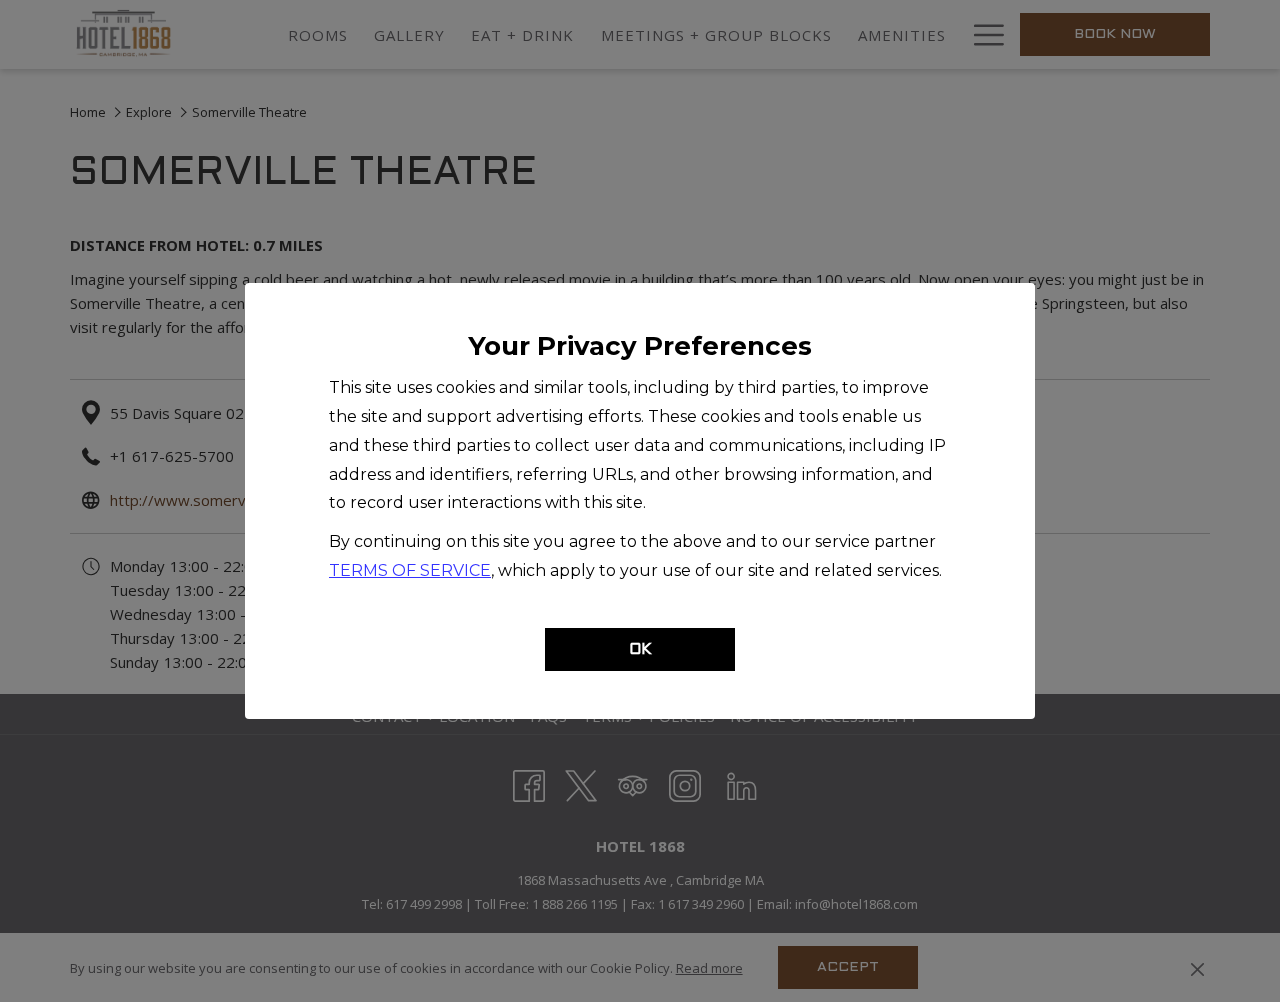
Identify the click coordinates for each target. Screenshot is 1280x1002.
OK (640, 650)
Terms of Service (410, 570)
